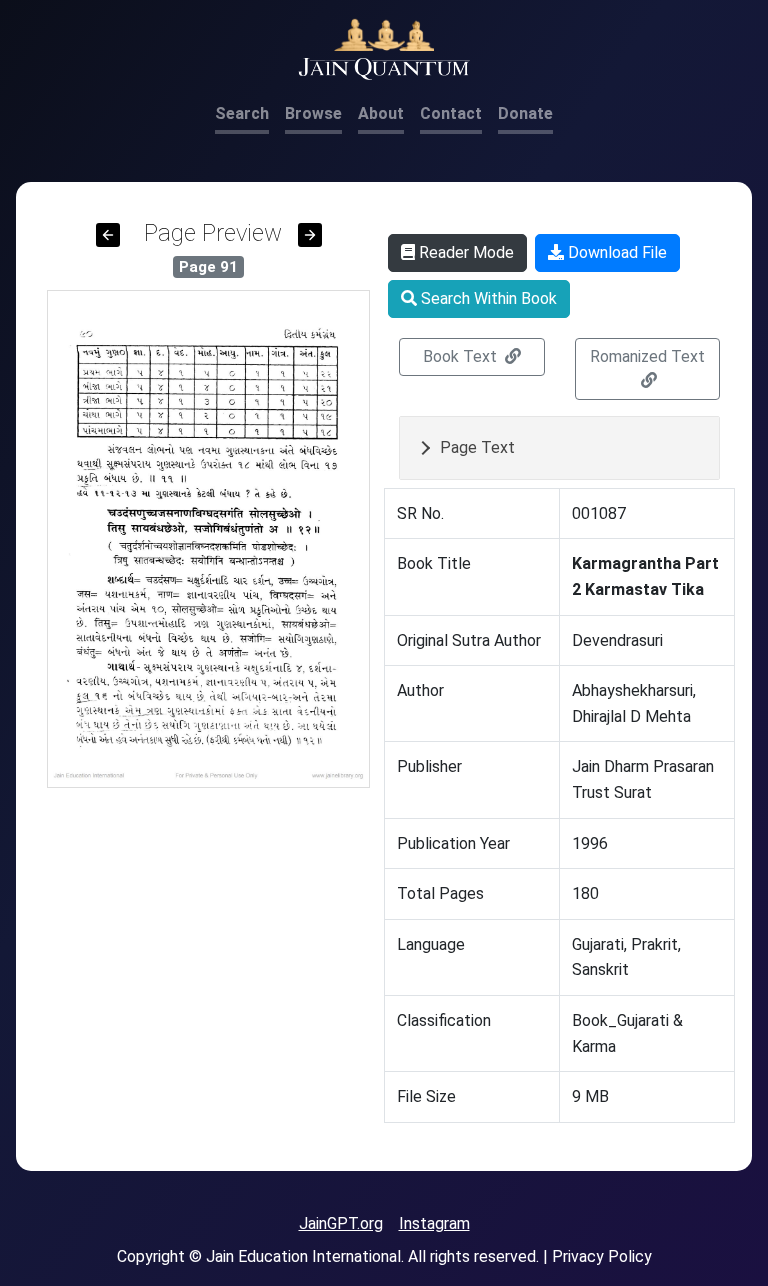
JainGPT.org (341, 1223)
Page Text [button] (477, 447)
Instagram (434, 1223)
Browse (313, 113)
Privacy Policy (602, 1256)
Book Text (462, 356)
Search (242, 113)
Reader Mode (464, 252)
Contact (451, 113)
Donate (525, 113)
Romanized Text (647, 356)
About (381, 113)
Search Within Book (487, 298)
